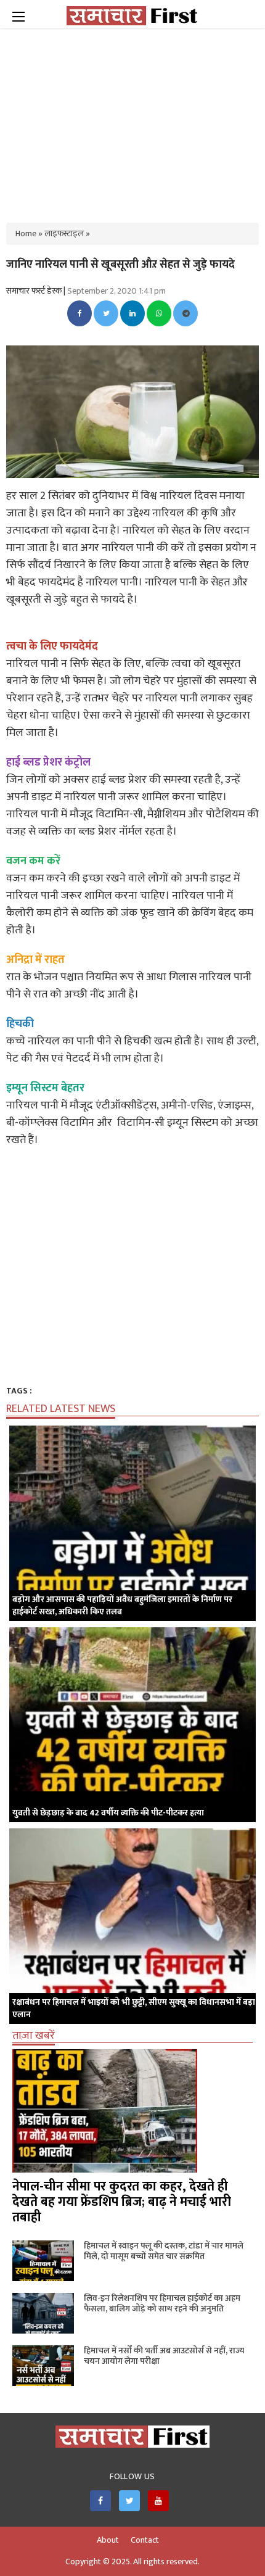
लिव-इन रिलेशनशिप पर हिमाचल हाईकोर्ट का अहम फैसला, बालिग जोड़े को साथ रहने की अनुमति (162, 2303)
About (108, 2540)
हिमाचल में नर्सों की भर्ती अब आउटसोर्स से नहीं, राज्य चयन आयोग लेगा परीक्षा (164, 2356)
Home (26, 233)
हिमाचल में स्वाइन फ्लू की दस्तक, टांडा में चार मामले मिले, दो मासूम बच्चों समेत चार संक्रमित (164, 2251)
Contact (145, 2540)
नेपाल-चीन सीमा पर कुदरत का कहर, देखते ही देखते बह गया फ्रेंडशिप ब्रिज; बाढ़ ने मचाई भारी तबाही (122, 2202)
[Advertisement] (132, 117)
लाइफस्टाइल (64, 233)
